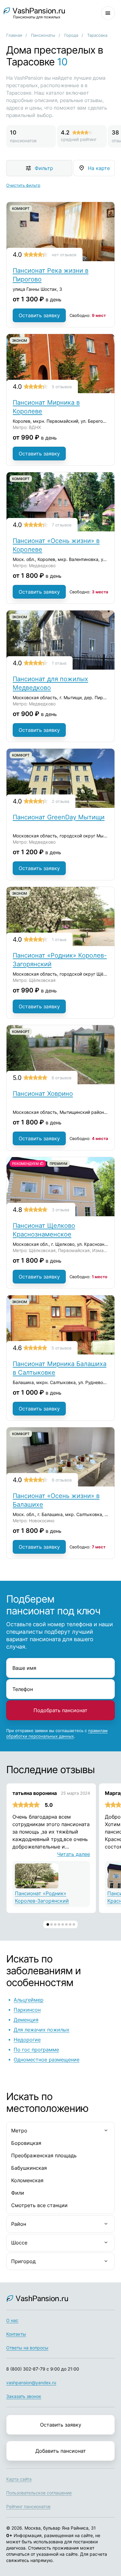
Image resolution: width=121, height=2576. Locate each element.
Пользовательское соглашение (39, 2493)
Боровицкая (26, 2143)
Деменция (26, 2020)
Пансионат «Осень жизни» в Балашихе (56, 1500)
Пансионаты (43, 35)
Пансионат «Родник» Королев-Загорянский (60, 960)
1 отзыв (59, 663)
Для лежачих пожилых (42, 2030)
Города (71, 35)
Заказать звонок (24, 2396)
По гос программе (36, 2050)
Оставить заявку (39, 315)
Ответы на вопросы (27, 2348)
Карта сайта (19, 2479)
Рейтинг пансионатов (28, 2506)
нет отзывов (64, 255)
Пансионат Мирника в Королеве (46, 407)
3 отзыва (60, 1210)
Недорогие (27, 2040)
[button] (48, 1924)
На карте (99, 168)
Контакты (16, 2334)
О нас (12, 2320)
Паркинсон (27, 2010)
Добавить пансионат (61, 2451)
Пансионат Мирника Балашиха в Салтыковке (60, 1368)
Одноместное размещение (47, 2060)
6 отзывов (62, 1480)
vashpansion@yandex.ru (31, 2383)
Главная (14, 35)
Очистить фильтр (23, 185)
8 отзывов (61, 1078)
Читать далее (74, 1854)
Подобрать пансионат (60, 1710)
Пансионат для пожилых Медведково (50, 683)
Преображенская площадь (44, 2155)
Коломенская (27, 2180)
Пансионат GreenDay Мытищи (59, 817)
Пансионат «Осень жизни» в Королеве (56, 545)
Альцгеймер (29, 2000)
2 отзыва (60, 801)
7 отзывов (62, 525)
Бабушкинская (29, 2168)
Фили (18, 2193)
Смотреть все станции (39, 2205)
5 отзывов (62, 387)
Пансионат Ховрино (43, 1094)
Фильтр (44, 168)
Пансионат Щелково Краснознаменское (44, 1230)
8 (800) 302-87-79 (26, 2369)
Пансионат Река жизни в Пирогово (51, 275)
